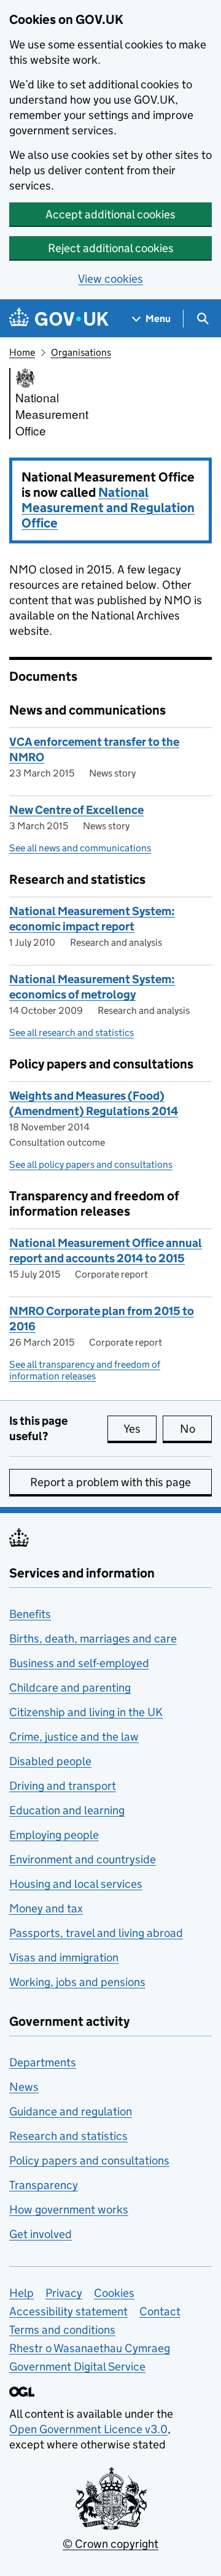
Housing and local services (76, 1884)
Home (22, 352)
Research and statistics (68, 2136)
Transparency (44, 2185)
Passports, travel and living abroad (96, 1933)
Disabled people (50, 1761)
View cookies (110, 279)
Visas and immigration (64, 1957)
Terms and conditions (62, 2330)
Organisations (81, 352)
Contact (160, 2311)
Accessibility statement (68, 2311)
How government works (69, 2210)
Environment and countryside (83, 1859)
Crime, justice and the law (74, 1737)
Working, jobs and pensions (77, 1982)
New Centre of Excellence (76, 810)
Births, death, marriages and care (93, 1639)
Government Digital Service (77, 2367)
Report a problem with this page (110, 1482)
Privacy (64, 2293)
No (196, 1429)
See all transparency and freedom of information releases (85, 1370)
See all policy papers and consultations (91, 1164)
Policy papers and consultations (89, 2160)
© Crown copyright (110, 2544)
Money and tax (46, 1908)
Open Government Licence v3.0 (88, 2429)
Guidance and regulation (71, 2111)
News (24, 2087)
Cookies (114, 2293)
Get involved (41, 2234)
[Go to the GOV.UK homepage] (59, 319)
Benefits (30, 1614)
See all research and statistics (72, 1033)
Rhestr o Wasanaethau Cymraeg (90, 2348)
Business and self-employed (79, 1663)
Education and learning (67, 1810)
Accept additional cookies (110, 214)
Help (21, 2293)
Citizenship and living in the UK (86, 1712)
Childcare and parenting (70, 1688)
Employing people (54, 1835)
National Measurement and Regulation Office (108, 508)
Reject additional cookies (111, 248)
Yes (140, 1429)
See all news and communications (80, 848)
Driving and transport (63, 1786)
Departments (43, 2062)
